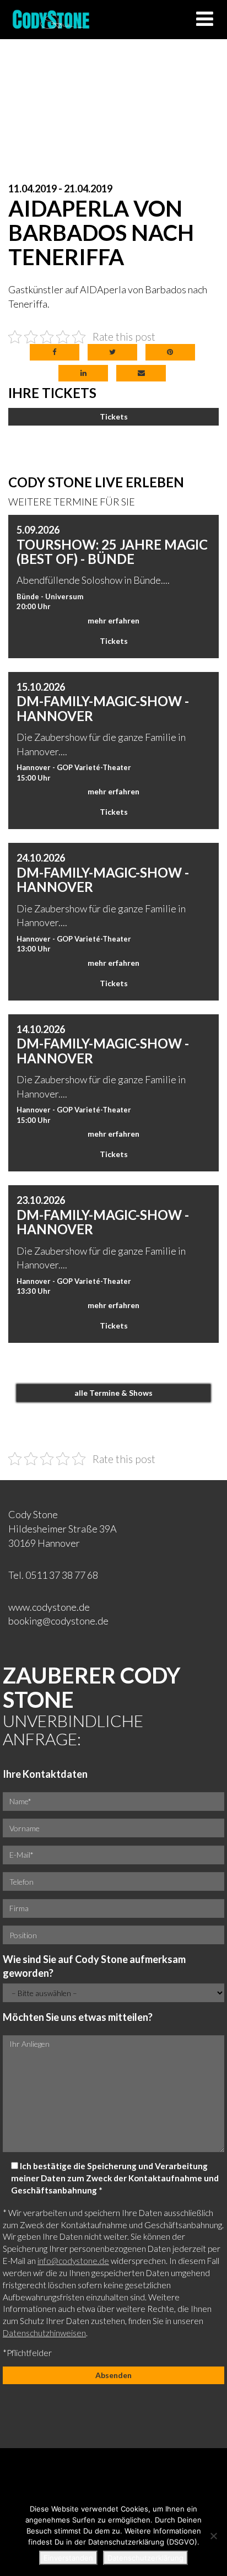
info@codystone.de (73, 2261)
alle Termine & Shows (113, 1393)
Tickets (114, 416)
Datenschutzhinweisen (44, 2333)
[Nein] (213, 2536)
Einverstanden (68, 2558)
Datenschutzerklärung (145, 2558)
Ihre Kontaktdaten (45, 1774)
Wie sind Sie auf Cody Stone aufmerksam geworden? (94, 1966)
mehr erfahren (113, 620)
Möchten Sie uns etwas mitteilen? (78, 2017)
